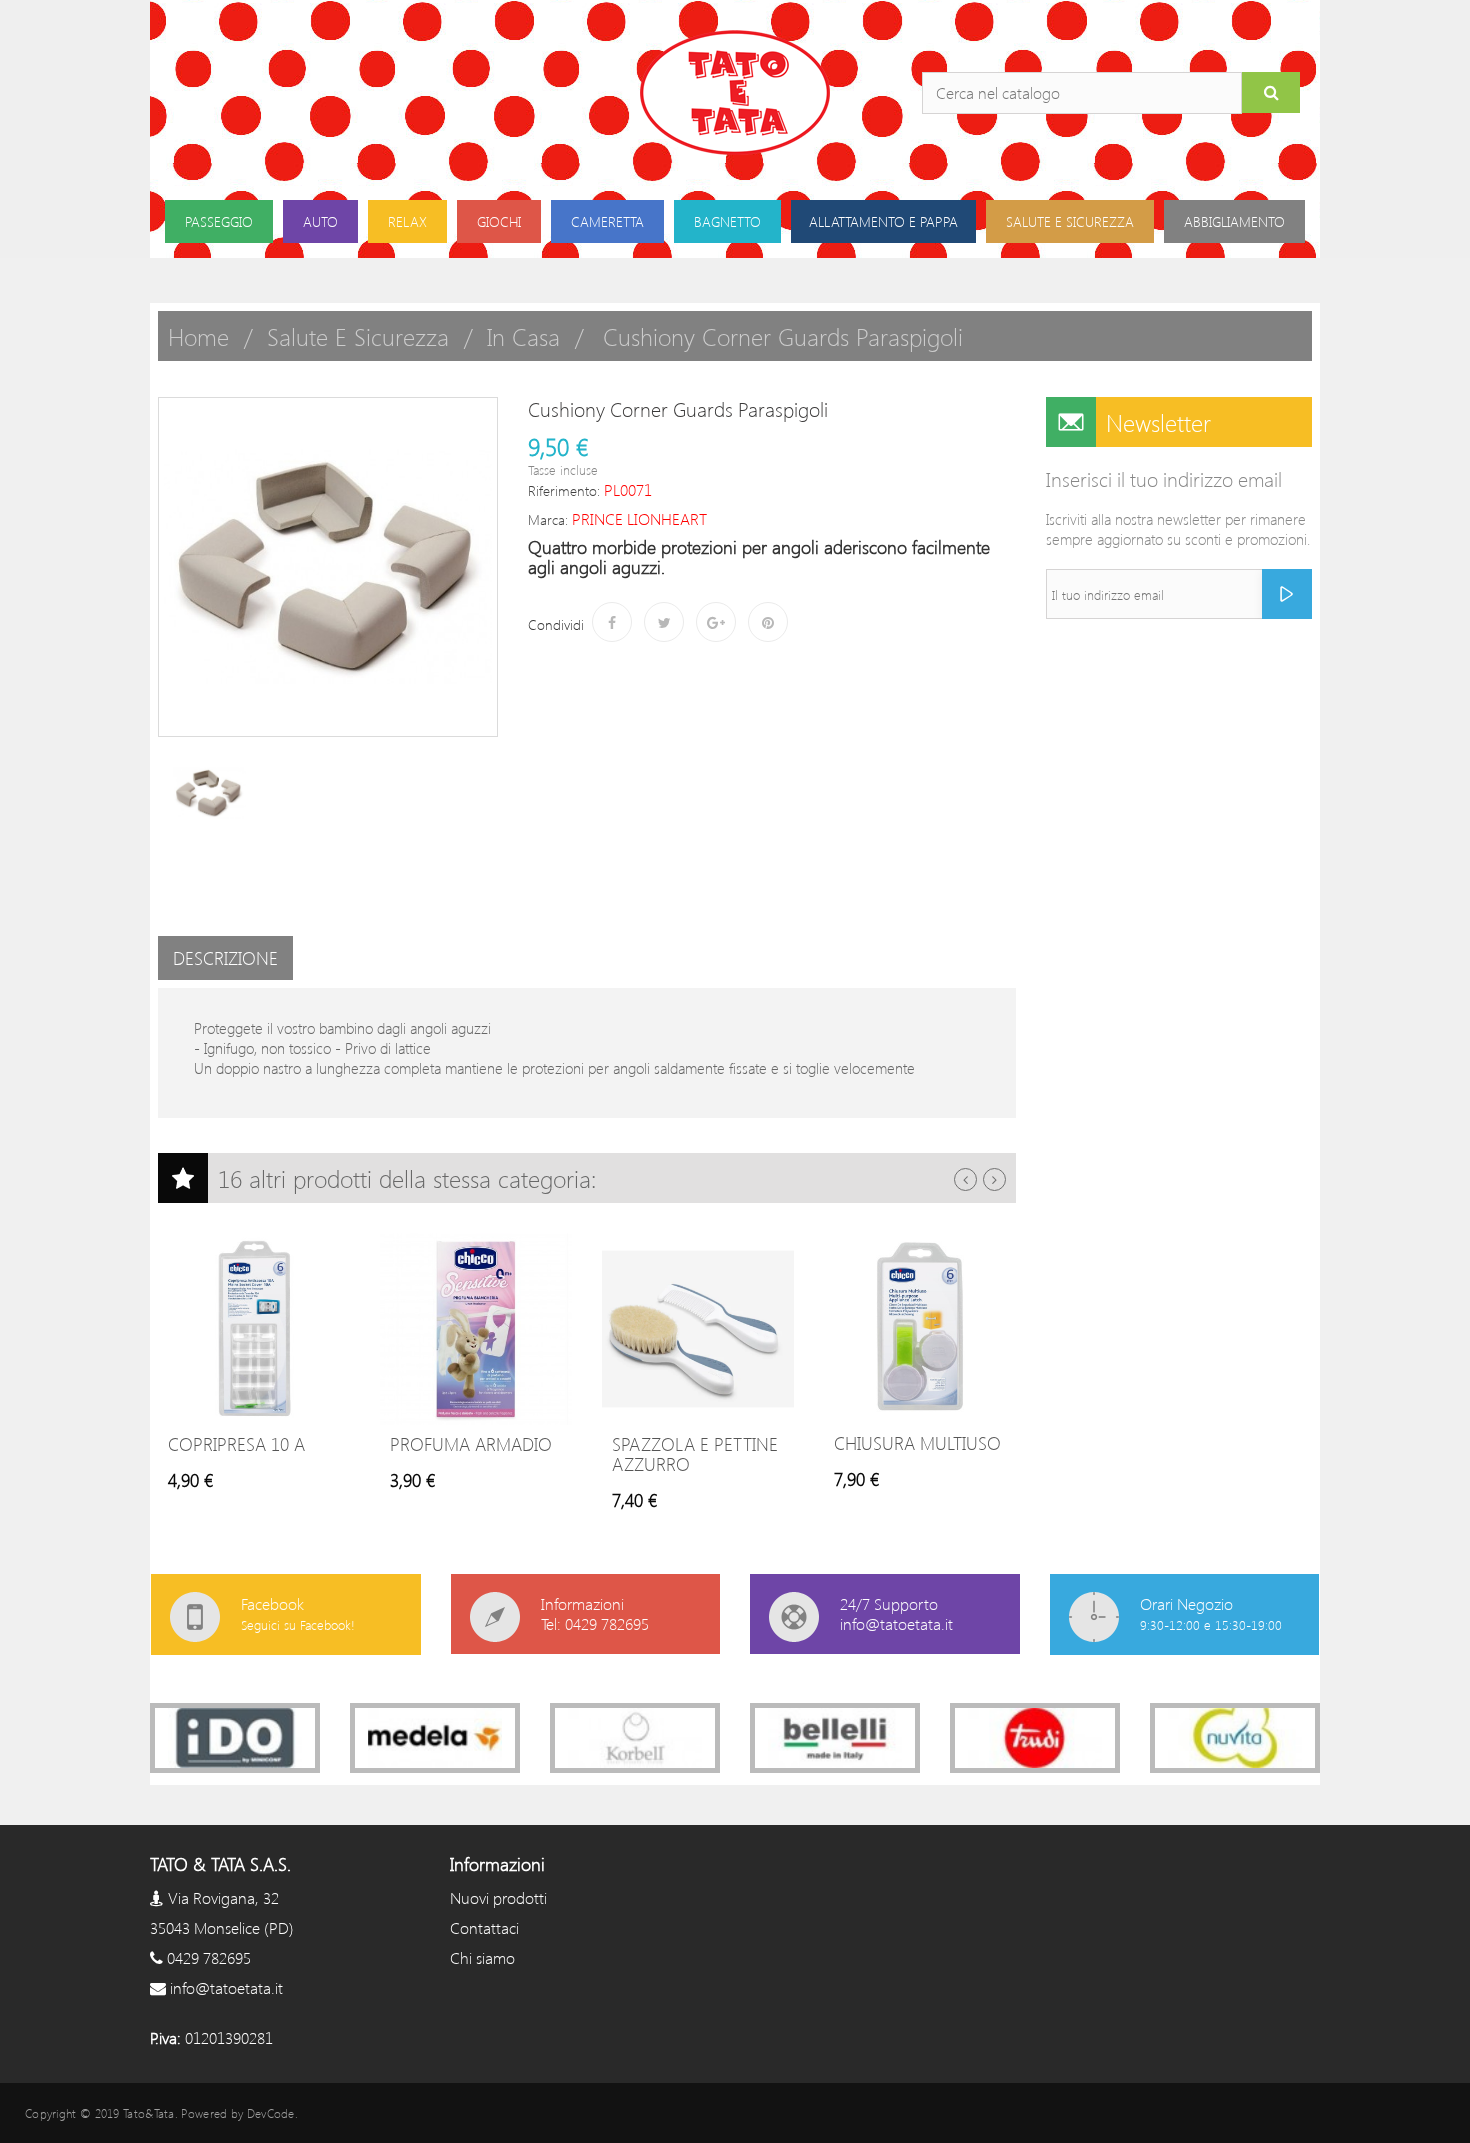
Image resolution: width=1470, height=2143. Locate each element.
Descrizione (225, 958)
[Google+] (716, 622)
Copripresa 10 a (236, 1444)
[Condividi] (612, 622)
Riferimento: (564, 490)
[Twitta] (664, 622)
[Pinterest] (768, 622)
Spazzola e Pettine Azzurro (695, 1454)
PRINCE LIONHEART (639, 518)
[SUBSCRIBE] (1287, 594)
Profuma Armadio (471, 1444)
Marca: (548, 519)
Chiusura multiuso (917, 1443)
